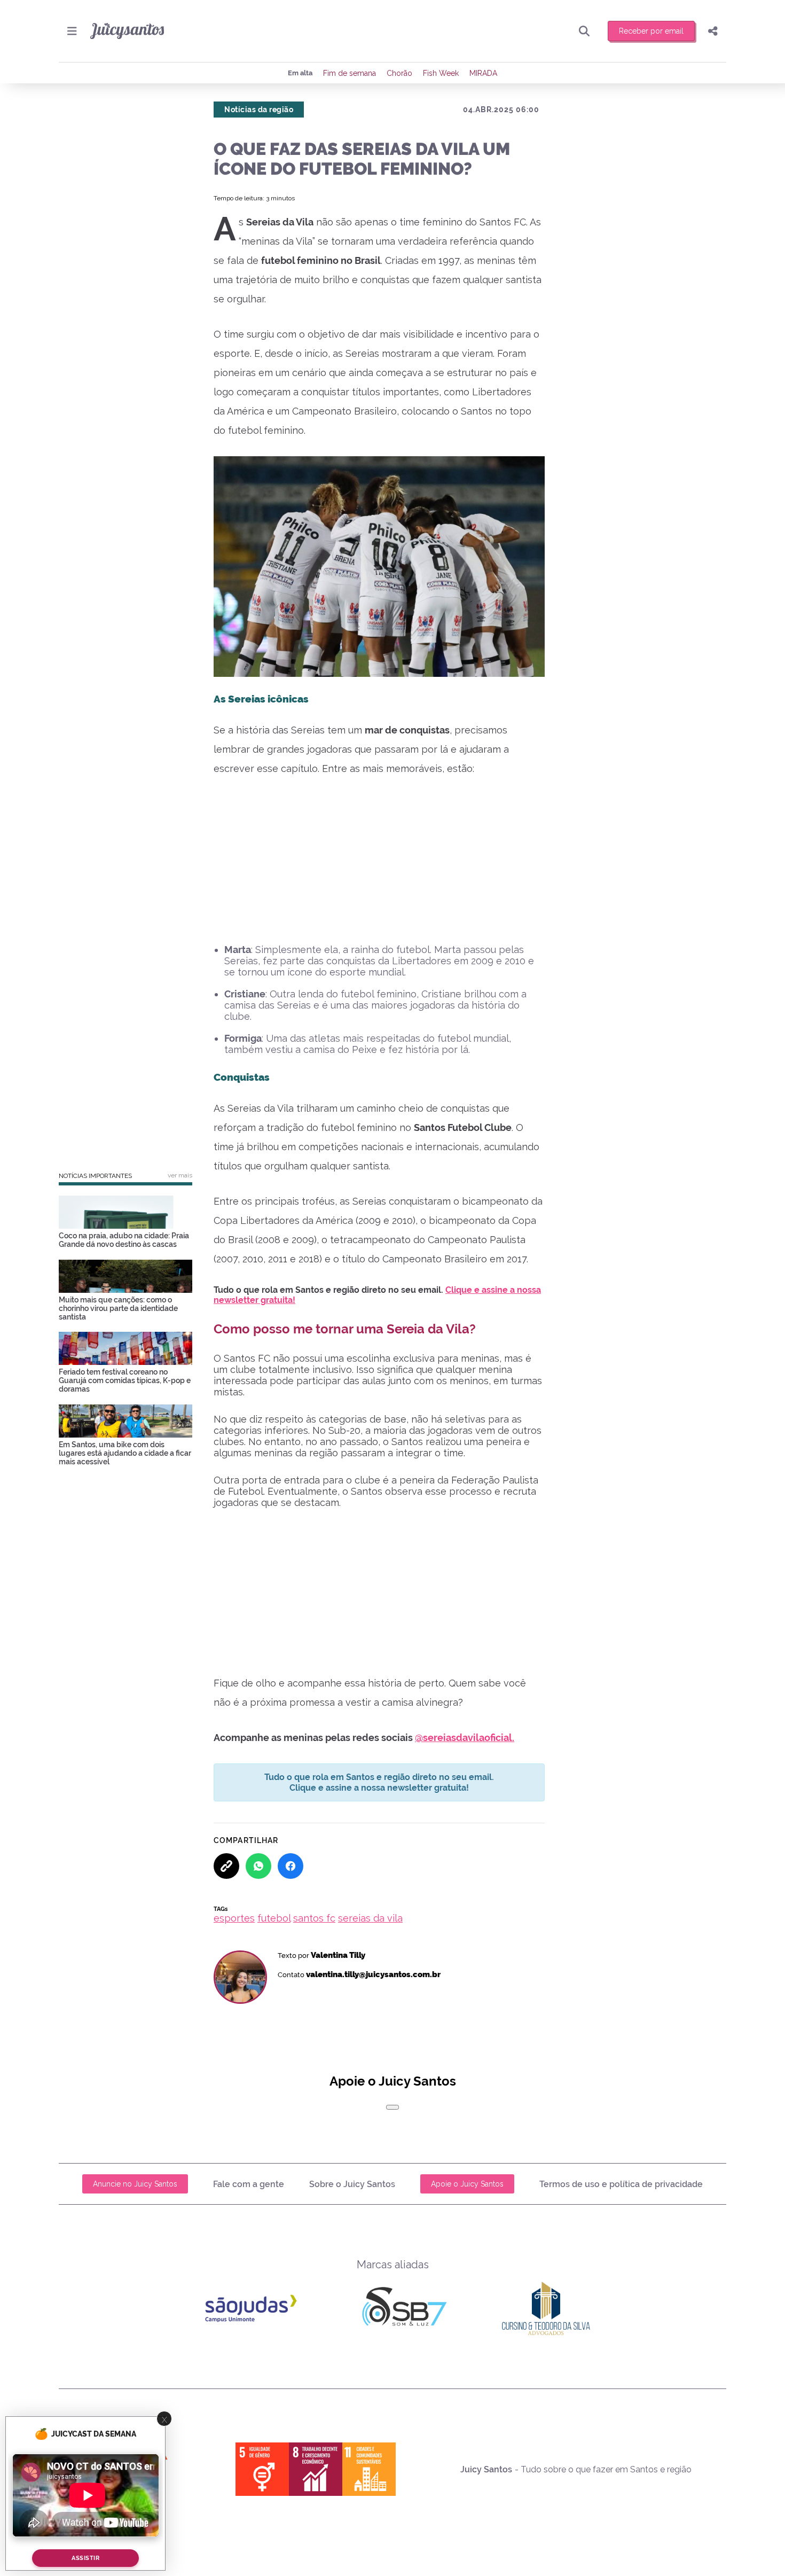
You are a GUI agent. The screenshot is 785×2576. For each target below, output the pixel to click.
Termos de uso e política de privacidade (621, 2184)
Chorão (399, 73)
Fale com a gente (249, 2184)
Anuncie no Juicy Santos (135, 2184)
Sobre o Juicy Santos (352, 2184)
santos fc (314, 1918)
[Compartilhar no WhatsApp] (258, 1866)
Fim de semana (350, 73)
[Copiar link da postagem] (226, 1866)
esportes (234, 1918)
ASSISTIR (85, 2558)
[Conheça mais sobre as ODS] (316, 2469)
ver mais (180, 1175)
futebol (274, 1918)
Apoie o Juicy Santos (467, 2184)
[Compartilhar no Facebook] (291, 1866)
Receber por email (651, 31)
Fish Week (441, 73)
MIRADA (483, 73)
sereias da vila (370, 1918)
